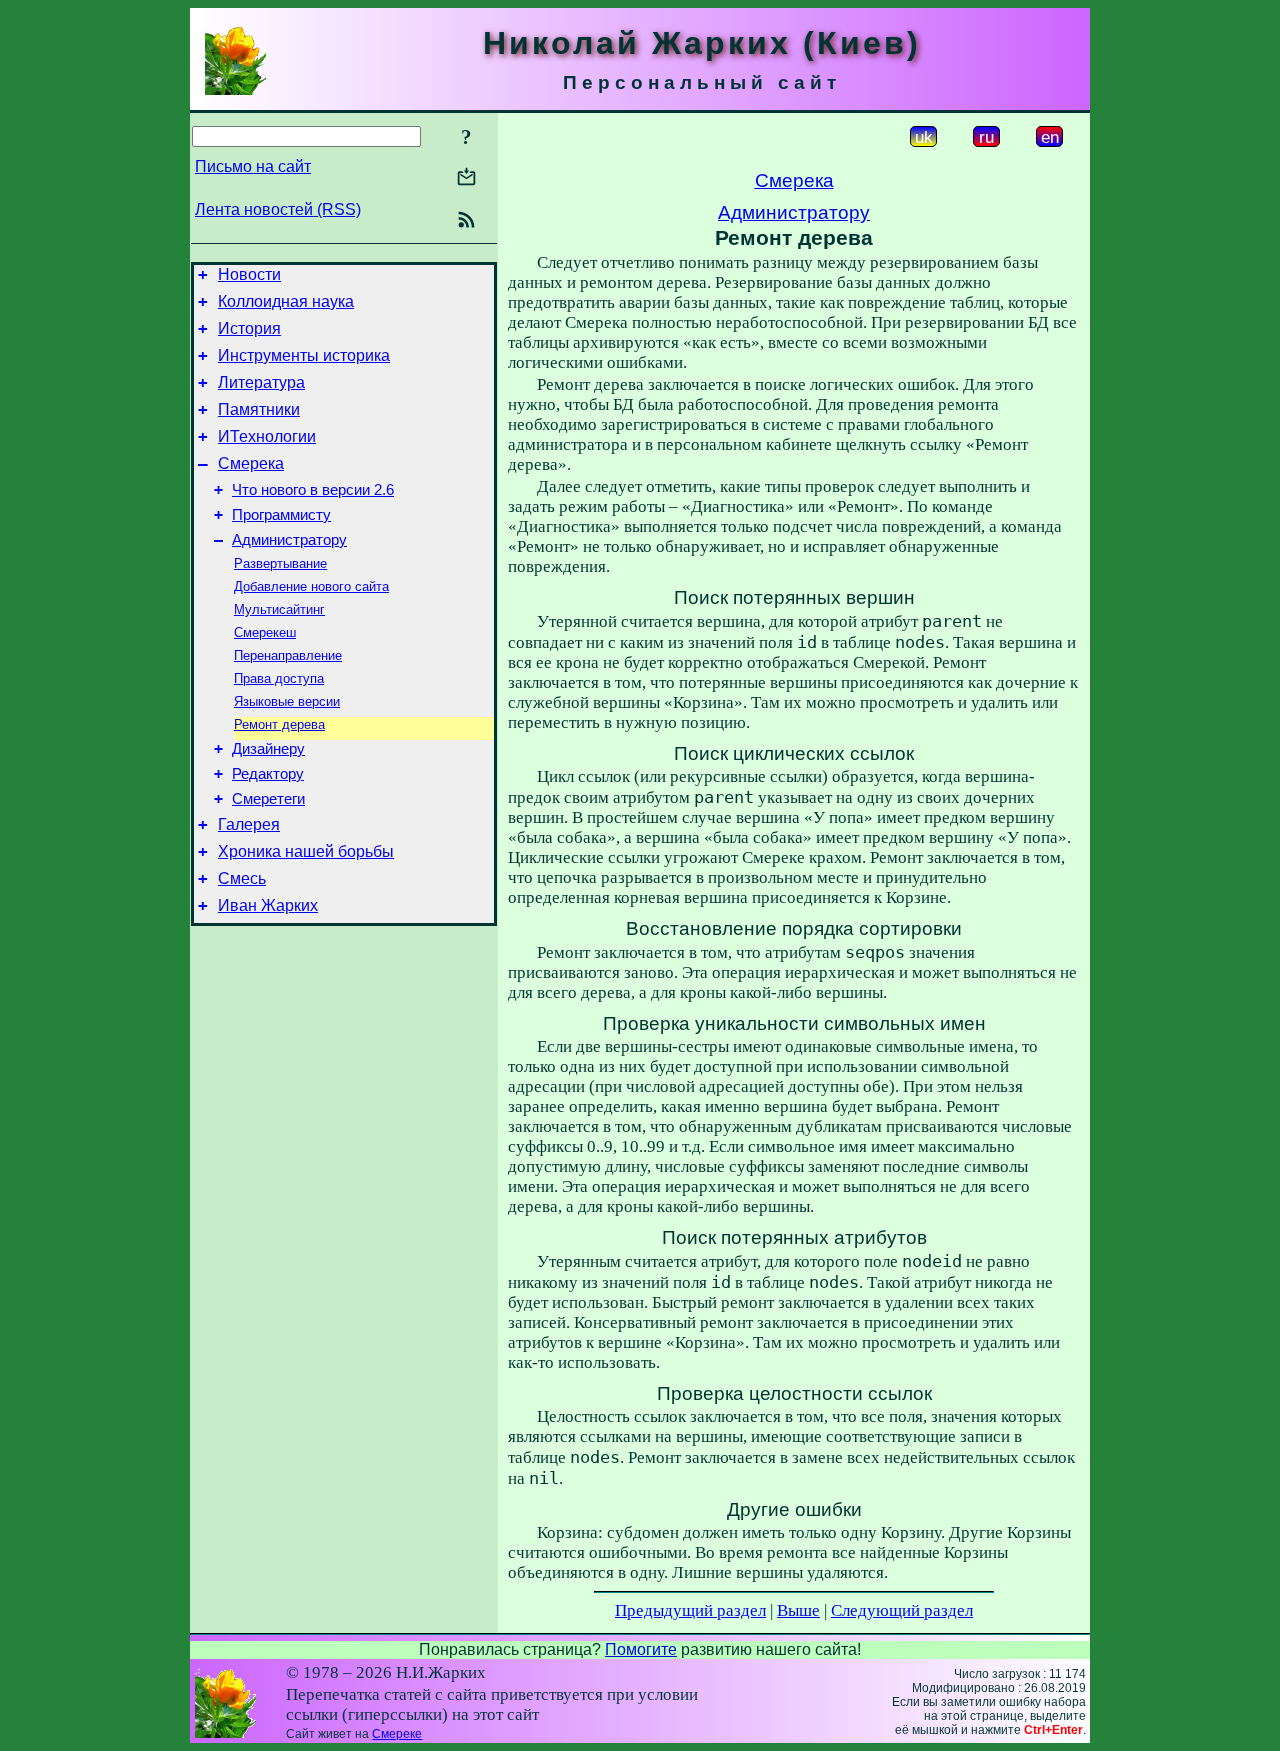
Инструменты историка (304, 355)
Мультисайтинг (279, 609)
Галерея (249, 824)
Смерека (251, 463)
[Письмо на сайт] (466, 178)
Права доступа (279, 678)
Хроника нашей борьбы (306, 851)
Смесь (242, 878)
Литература (261, 382)
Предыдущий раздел (690, 1610)
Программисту (281, 515)
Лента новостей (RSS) (278, 209)
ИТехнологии (267, 436)
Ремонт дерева (279, 724)
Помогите (641, 1649)
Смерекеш (265, 632)
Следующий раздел (902, 1610)
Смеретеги (268, 799)
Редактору (268, 774)
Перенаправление (288, 655)
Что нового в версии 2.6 (313, 490)
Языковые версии (287, 701)
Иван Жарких (268, 905)
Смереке (397, 1734)
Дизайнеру (268, 749)
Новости (249, 274)
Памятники (259, 409)
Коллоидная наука (286, 301)
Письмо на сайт (253, 166)
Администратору (289, 540)
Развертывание (280, 563)
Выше (798, 1610)
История (249, 328)
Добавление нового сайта (311, 586)
